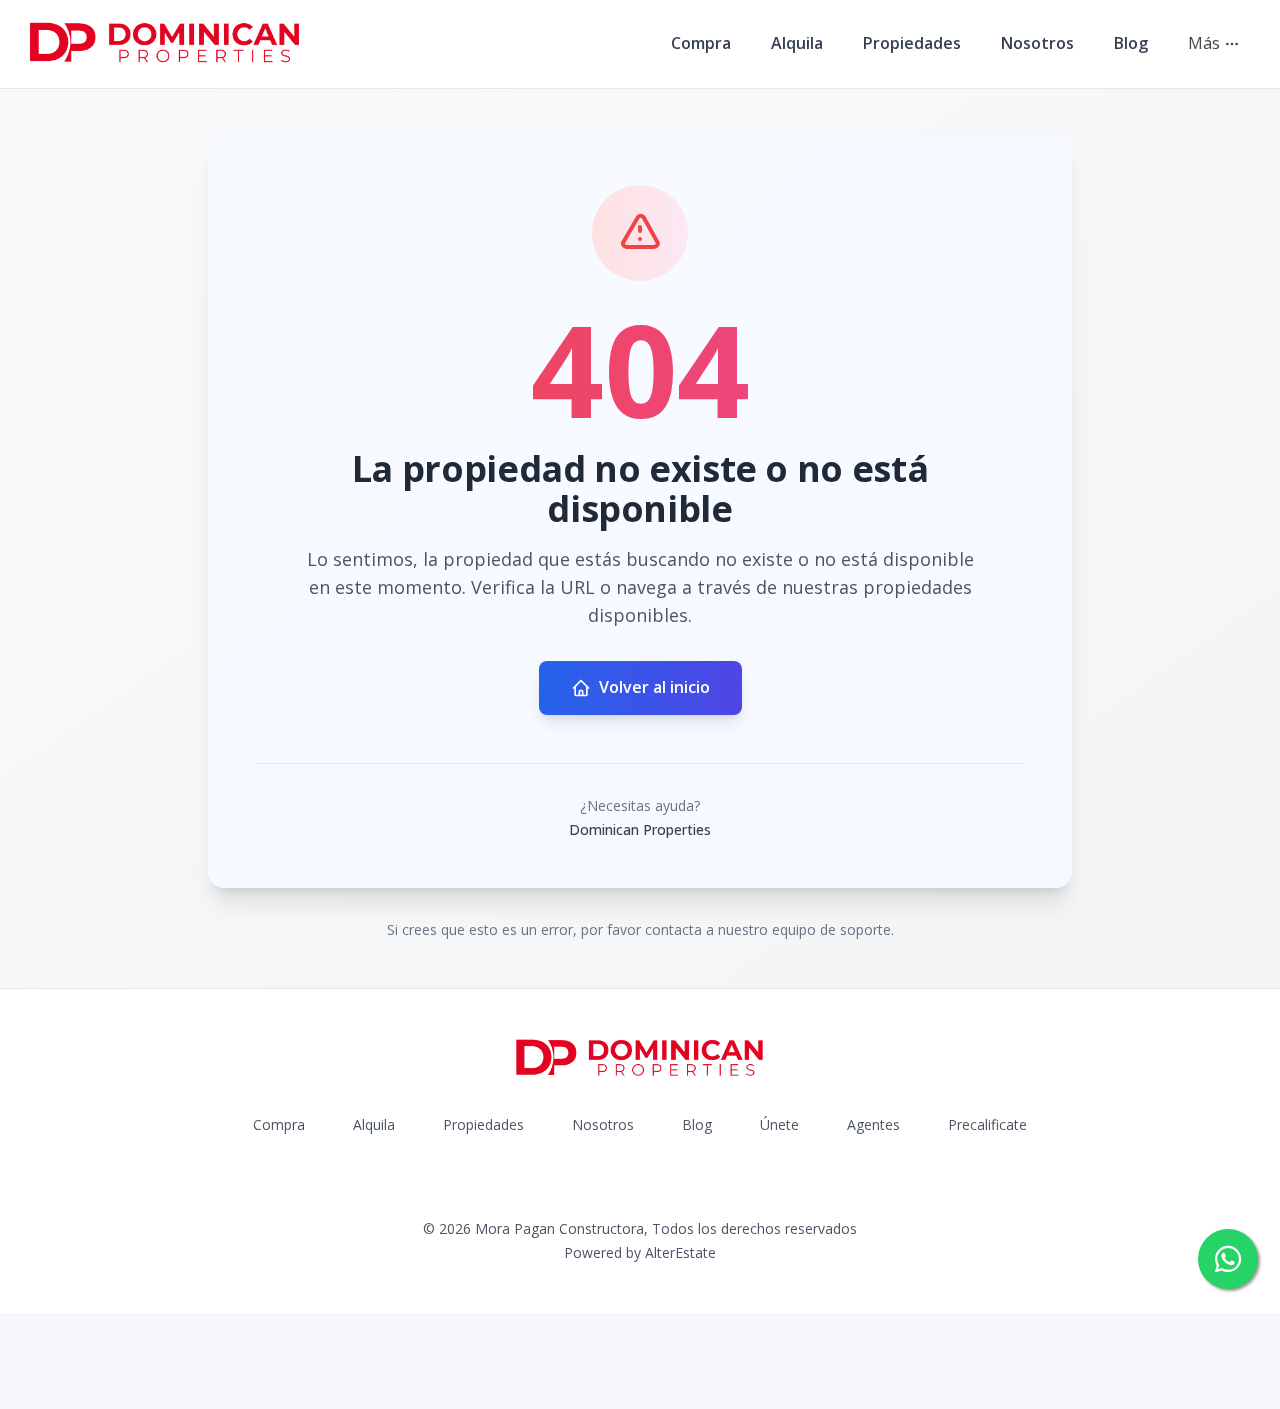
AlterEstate (680, 1252)
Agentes (873, 1124)
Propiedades (912, 43)
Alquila (797, 43)
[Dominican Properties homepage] (165, 44)
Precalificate (987, 1124)
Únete (779, 1124)
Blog (1131, 43)
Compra (701, 43)
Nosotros (1037, 43)
